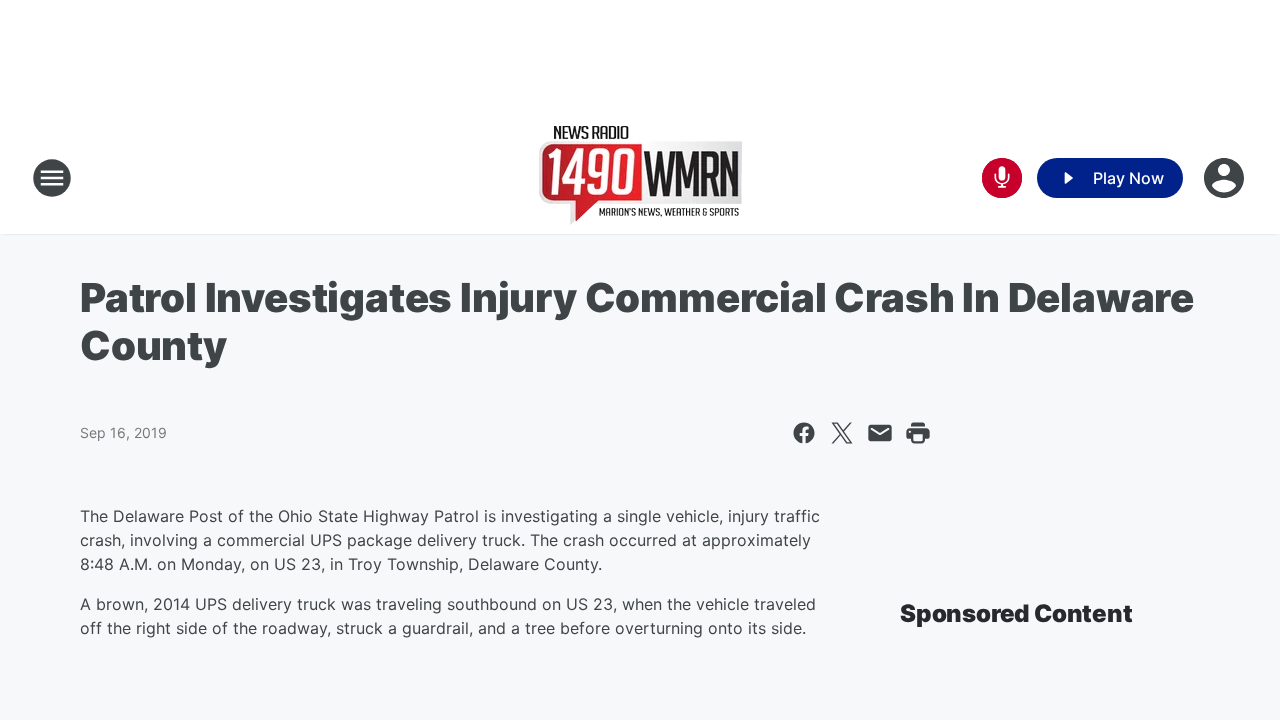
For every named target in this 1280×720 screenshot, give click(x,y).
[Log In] (1226, 178)
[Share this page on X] (842, 433)
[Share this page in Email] (880, 433)
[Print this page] (918, 433)
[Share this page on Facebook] (804, 433)
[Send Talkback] (1002, 178)
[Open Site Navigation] (52, 178)
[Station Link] (640, 178)
